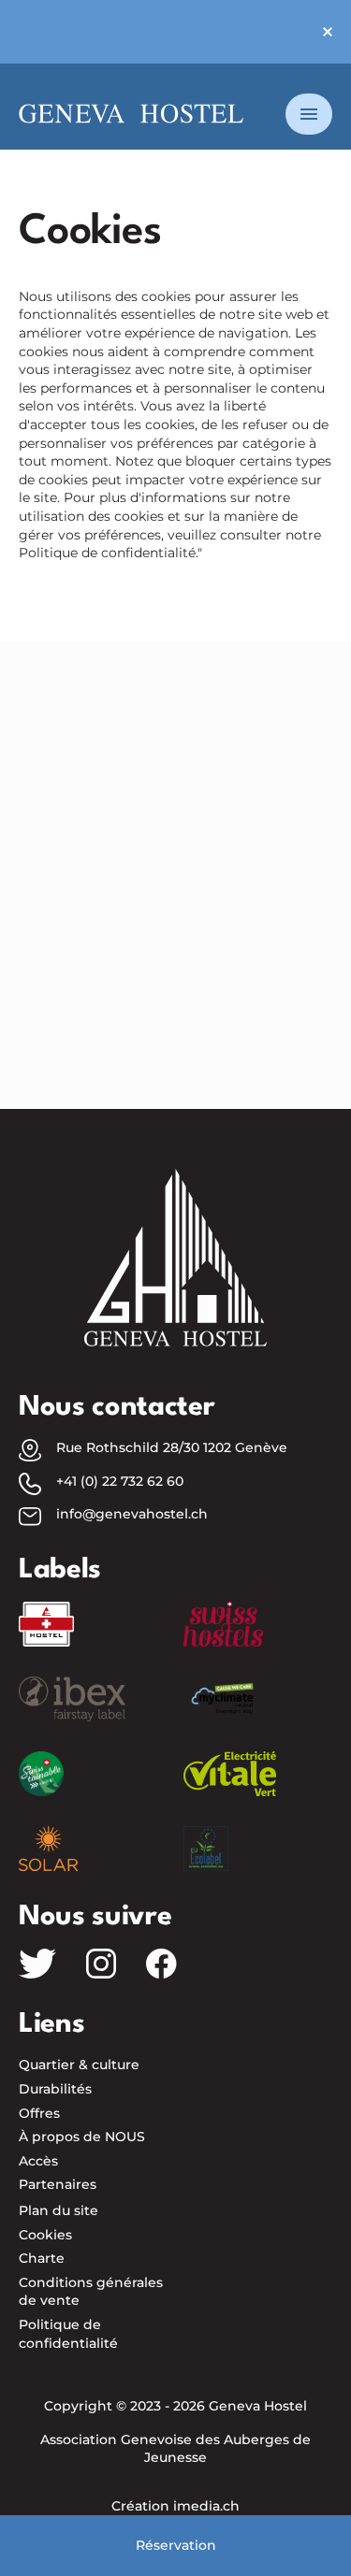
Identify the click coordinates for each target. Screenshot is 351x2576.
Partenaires (58, 2184)
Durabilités (55, 2089)
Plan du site (58, 2210)
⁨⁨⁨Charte (42, 2258)
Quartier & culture (79, 2065)
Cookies (45, 2235)
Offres (39, 2113)
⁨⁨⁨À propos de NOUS (82, 2137)
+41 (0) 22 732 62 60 (120, 1481)
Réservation (176, 2545)
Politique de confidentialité (68, 2334)
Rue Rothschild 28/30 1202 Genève (172, 1447)
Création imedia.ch (175, 2506)
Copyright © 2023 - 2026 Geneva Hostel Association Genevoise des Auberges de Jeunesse (175, 2432)
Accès (38, 2161)
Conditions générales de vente (91, 2292)
